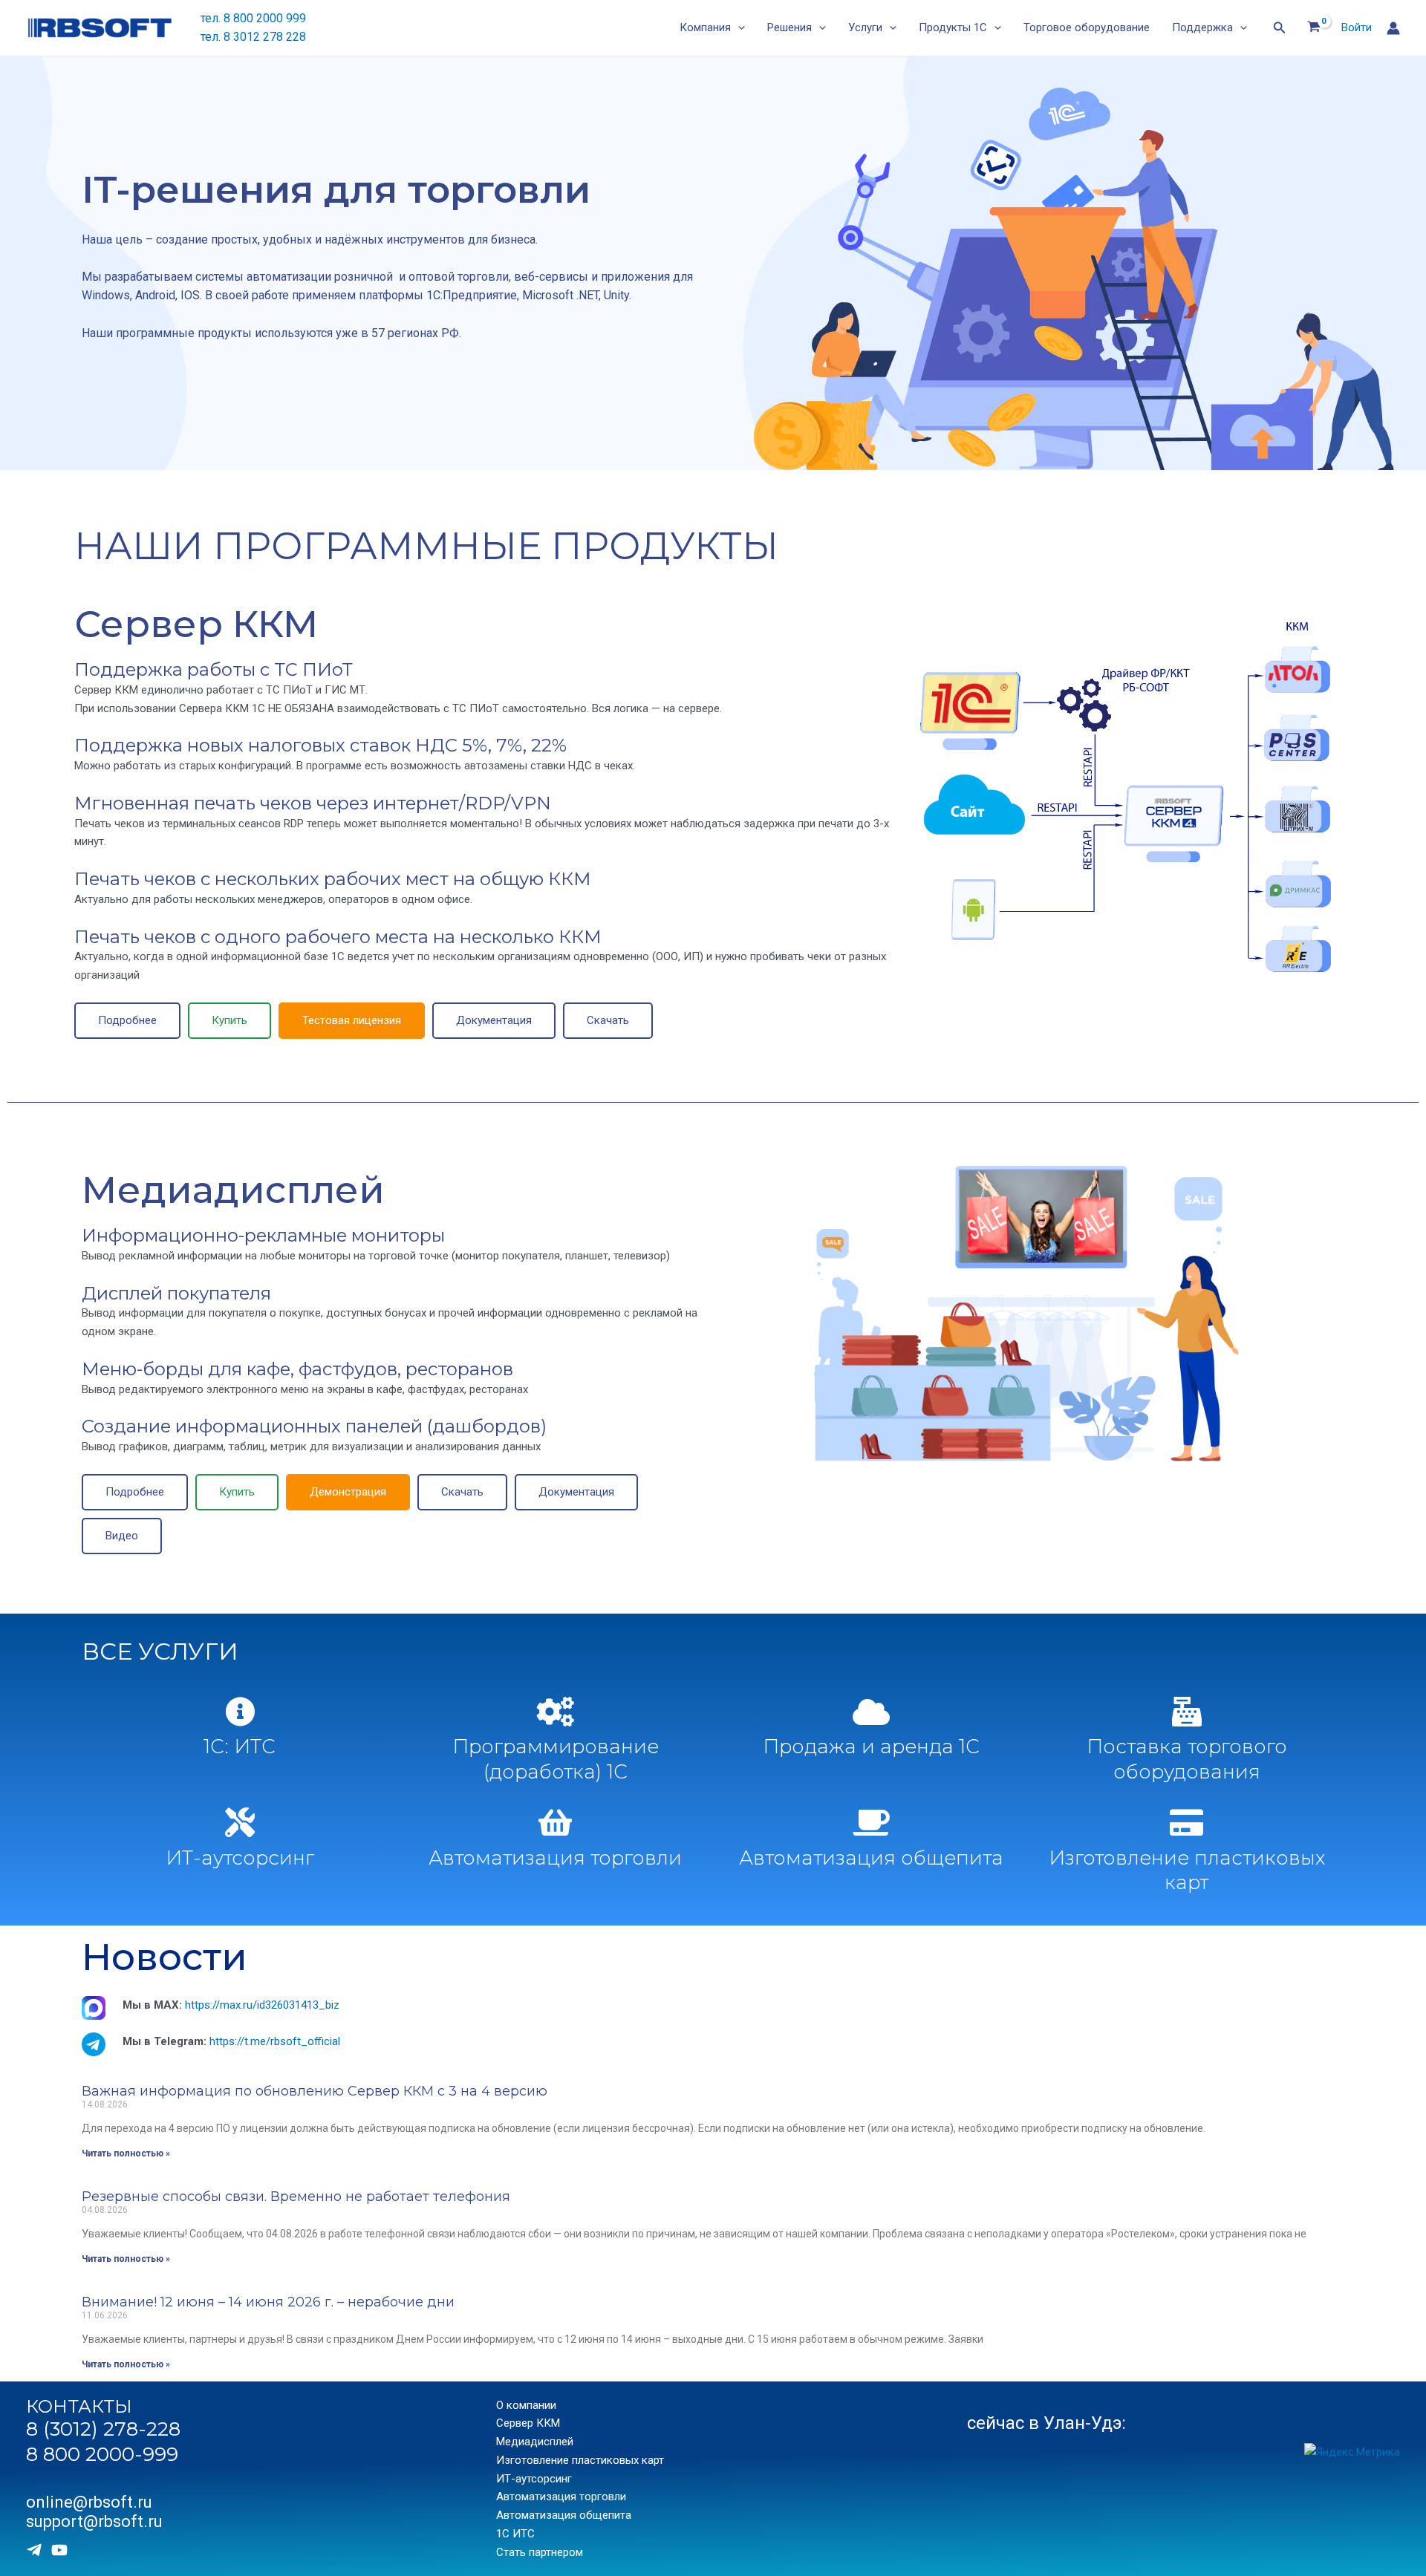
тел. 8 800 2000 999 (253, 18)
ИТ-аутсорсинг (240, 1858)
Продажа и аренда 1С (871, 1747)
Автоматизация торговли (555, 1858)
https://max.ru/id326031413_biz (262, 2005)
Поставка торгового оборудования (1187, 1759)
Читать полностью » (126, 2153)
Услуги (865, 27)
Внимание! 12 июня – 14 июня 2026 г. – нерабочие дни (268, 2302)
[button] (127, 1021)
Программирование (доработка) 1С (556, 1759)
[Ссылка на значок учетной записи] (1393, 28)
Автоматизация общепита (871, 1858)
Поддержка (1202, 27)
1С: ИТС (240, 1747)
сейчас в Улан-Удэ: (1046, 2423)
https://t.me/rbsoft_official (275, 2041)
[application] (738, 28)
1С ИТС (515, 2534)
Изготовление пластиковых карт (1187, 1871)
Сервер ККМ (196, 624)
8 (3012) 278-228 (103, 2429)
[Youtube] (59, 2550)
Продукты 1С (953, 27)
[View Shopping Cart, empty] (1314, 28)
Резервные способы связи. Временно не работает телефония (296, 2197)
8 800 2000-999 (102, 2454)
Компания (705, 27)
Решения (789, 27)
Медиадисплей (233, 1190)
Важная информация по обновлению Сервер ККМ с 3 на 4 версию (315, 2091)
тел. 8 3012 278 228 (253, 37)
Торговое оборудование (1087, 27)
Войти (1357, 27)
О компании (526, 2405)
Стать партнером (540, 2552)
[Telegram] (34, 2550)
